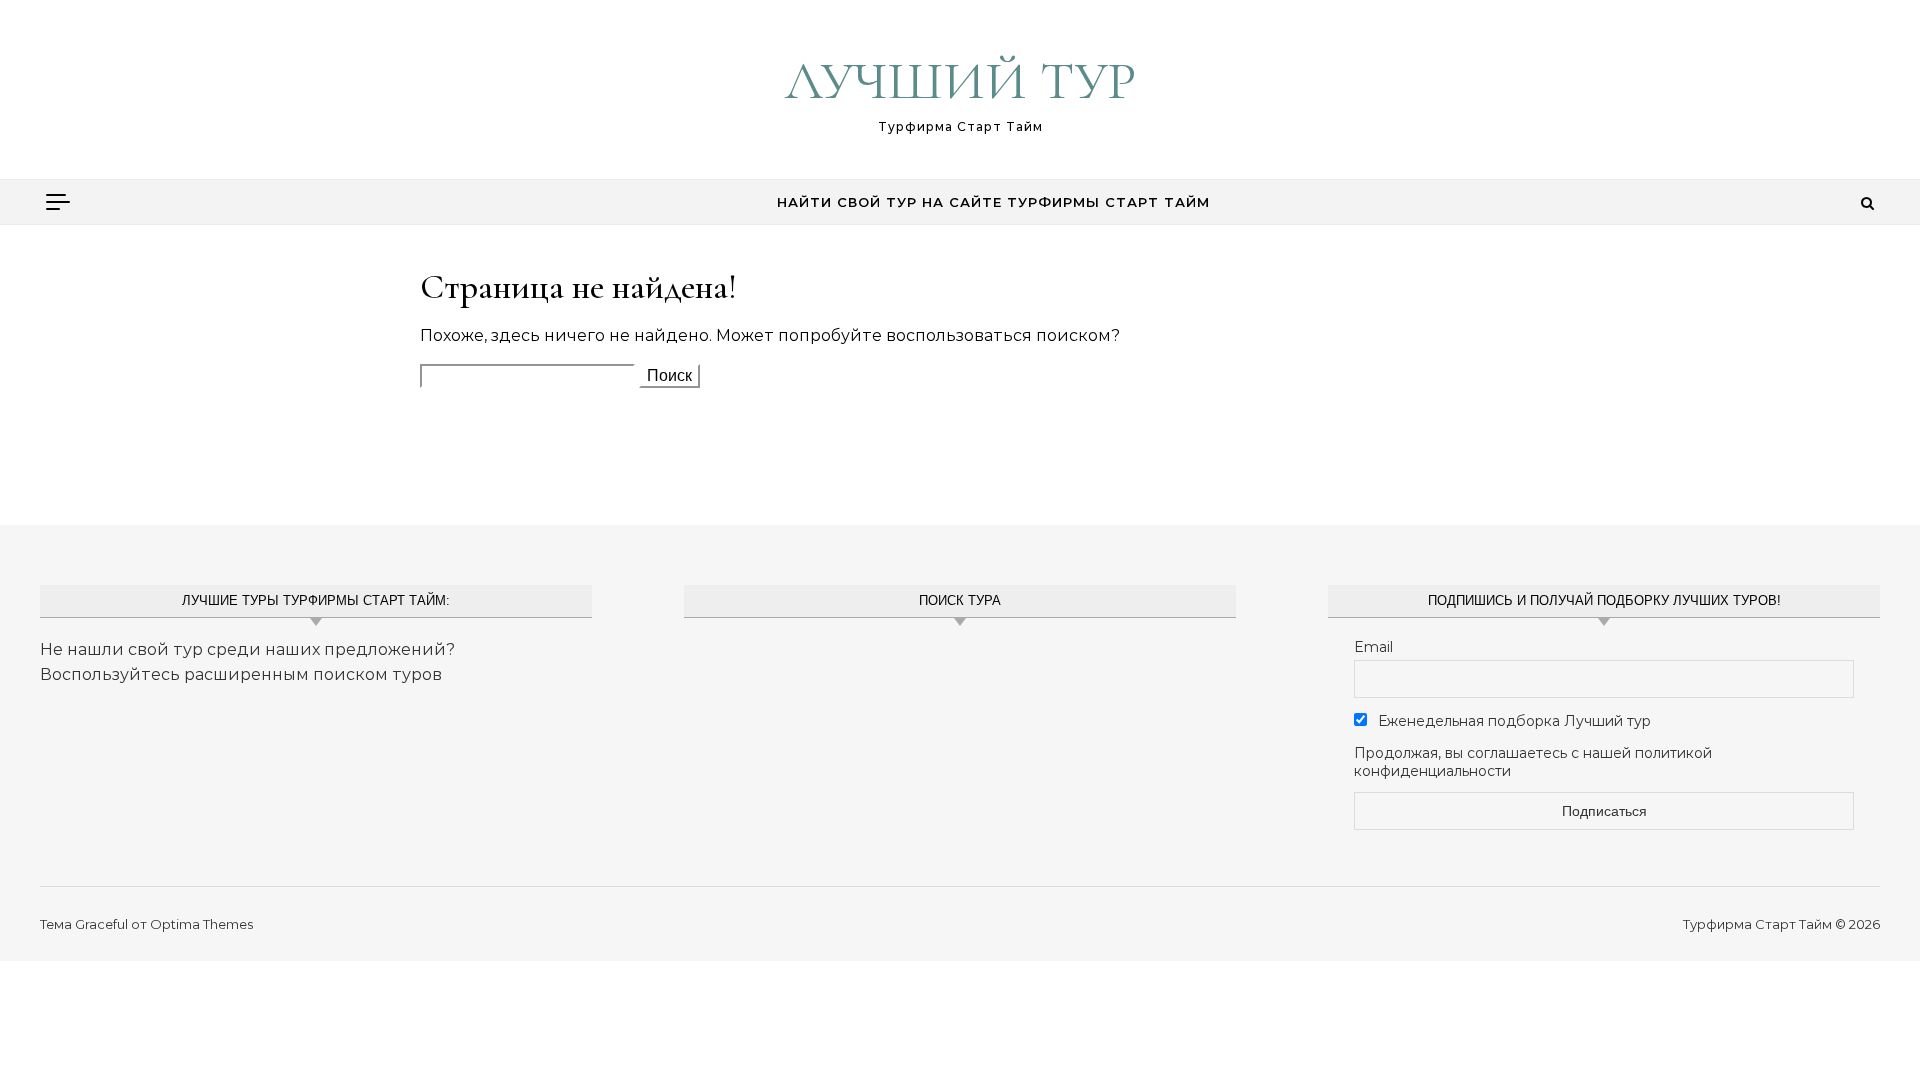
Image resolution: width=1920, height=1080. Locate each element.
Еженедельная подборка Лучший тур (1512, 721)
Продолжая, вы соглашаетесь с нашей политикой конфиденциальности (1533, 762)
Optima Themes (201, 924)
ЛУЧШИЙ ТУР (960, 80)
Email (1373, 647)
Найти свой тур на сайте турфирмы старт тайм (993, 202)
